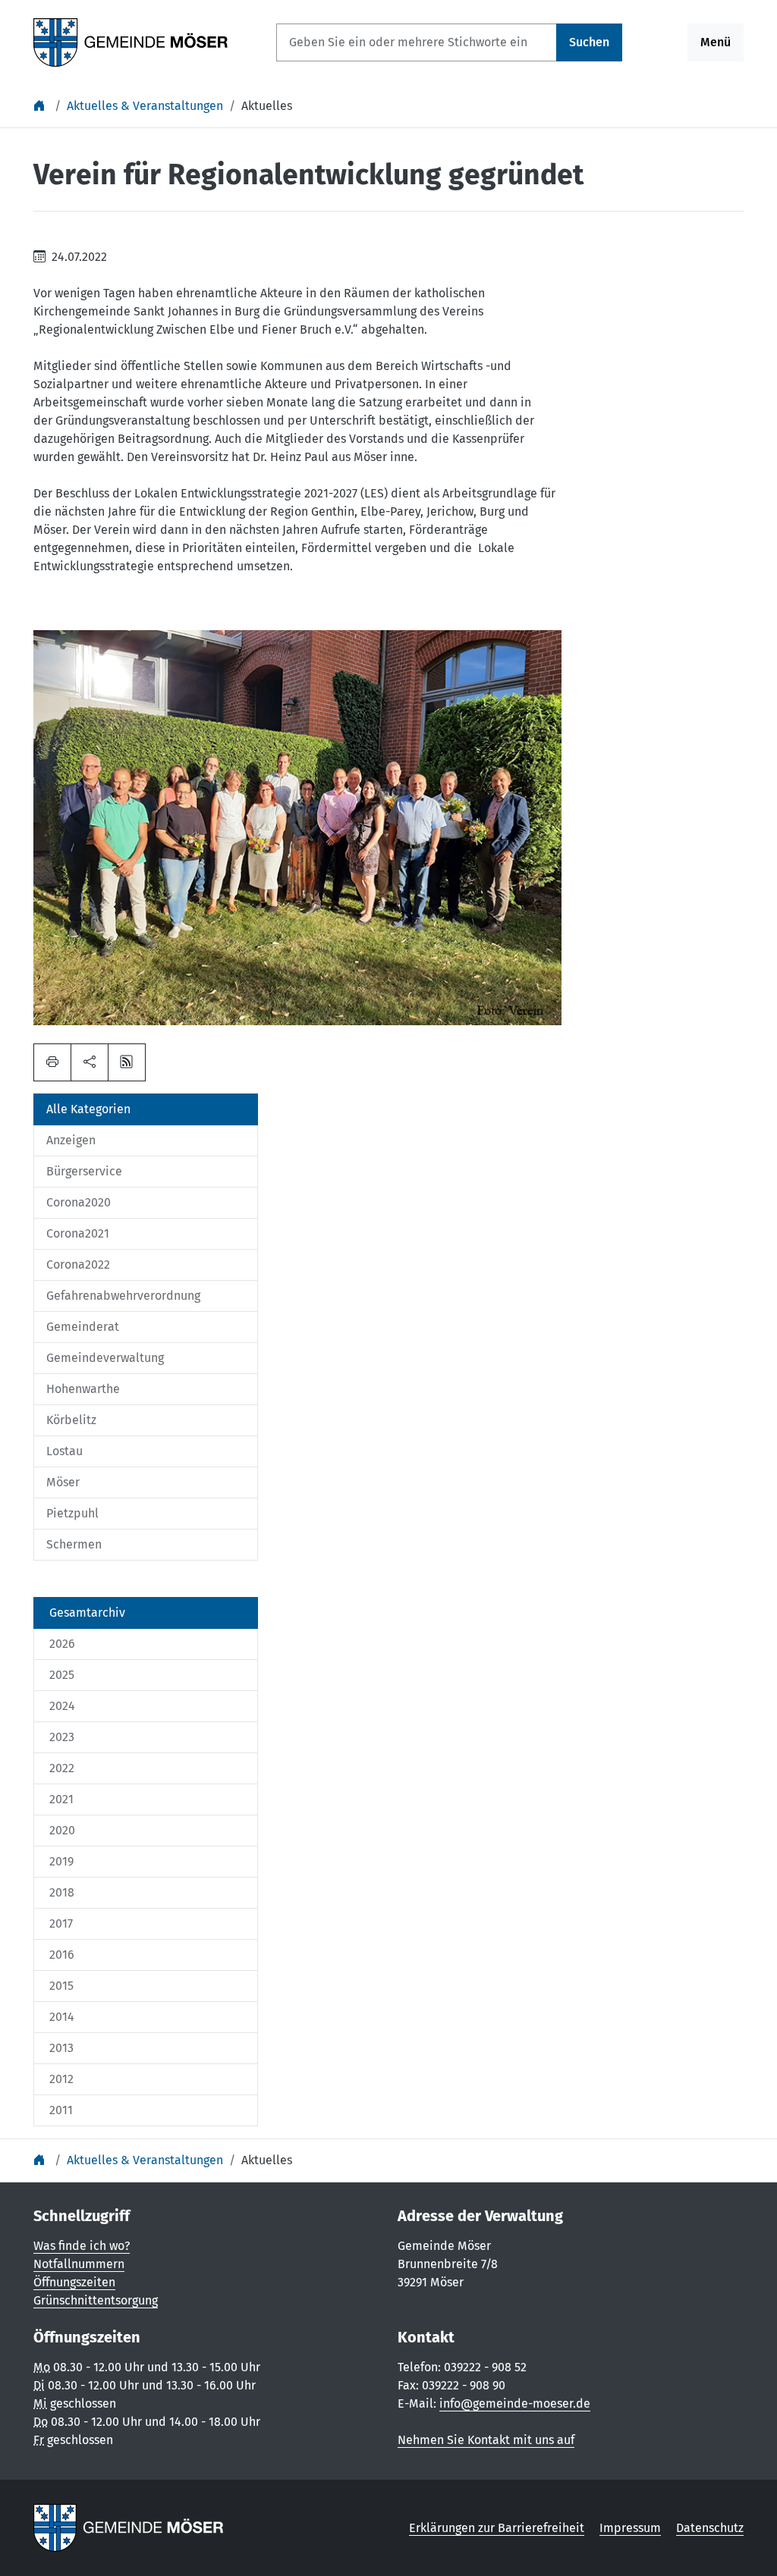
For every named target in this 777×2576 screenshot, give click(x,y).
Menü (716, 42)
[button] (90, 1062)
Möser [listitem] (63, 1482)
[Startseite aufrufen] (131, 41)
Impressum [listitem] (630, 2528)
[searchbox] (417, 42)
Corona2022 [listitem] (78, 1264)
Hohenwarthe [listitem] (83, 1389)
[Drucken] (52, 1062)
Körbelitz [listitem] (71, 1420)
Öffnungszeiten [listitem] (74, 2282)
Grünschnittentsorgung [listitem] (96, 2300)
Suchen (589, 42)
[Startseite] (41, 106)
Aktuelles (267, 106)
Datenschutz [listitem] (710, 2528)
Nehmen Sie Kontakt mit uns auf (486, 2440)
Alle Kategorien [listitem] (88, 1109)
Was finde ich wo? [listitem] (82, 2246)
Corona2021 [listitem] (78, 1233)
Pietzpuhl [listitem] (72, 1513)
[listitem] (146, 1613)
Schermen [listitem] (74, 1544)
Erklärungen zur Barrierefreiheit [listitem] (497, 2528)
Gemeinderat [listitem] (83, 1327)
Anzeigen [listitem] (71, 1140)
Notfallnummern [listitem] (79, 2264)
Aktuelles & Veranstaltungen (145, 106)
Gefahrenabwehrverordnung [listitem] (123, 1296)
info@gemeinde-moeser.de (515, 2403)
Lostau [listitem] (64, 1451)
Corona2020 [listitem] (79, 1202)
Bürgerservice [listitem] (84, 1171)
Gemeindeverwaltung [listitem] (105, 1358)
